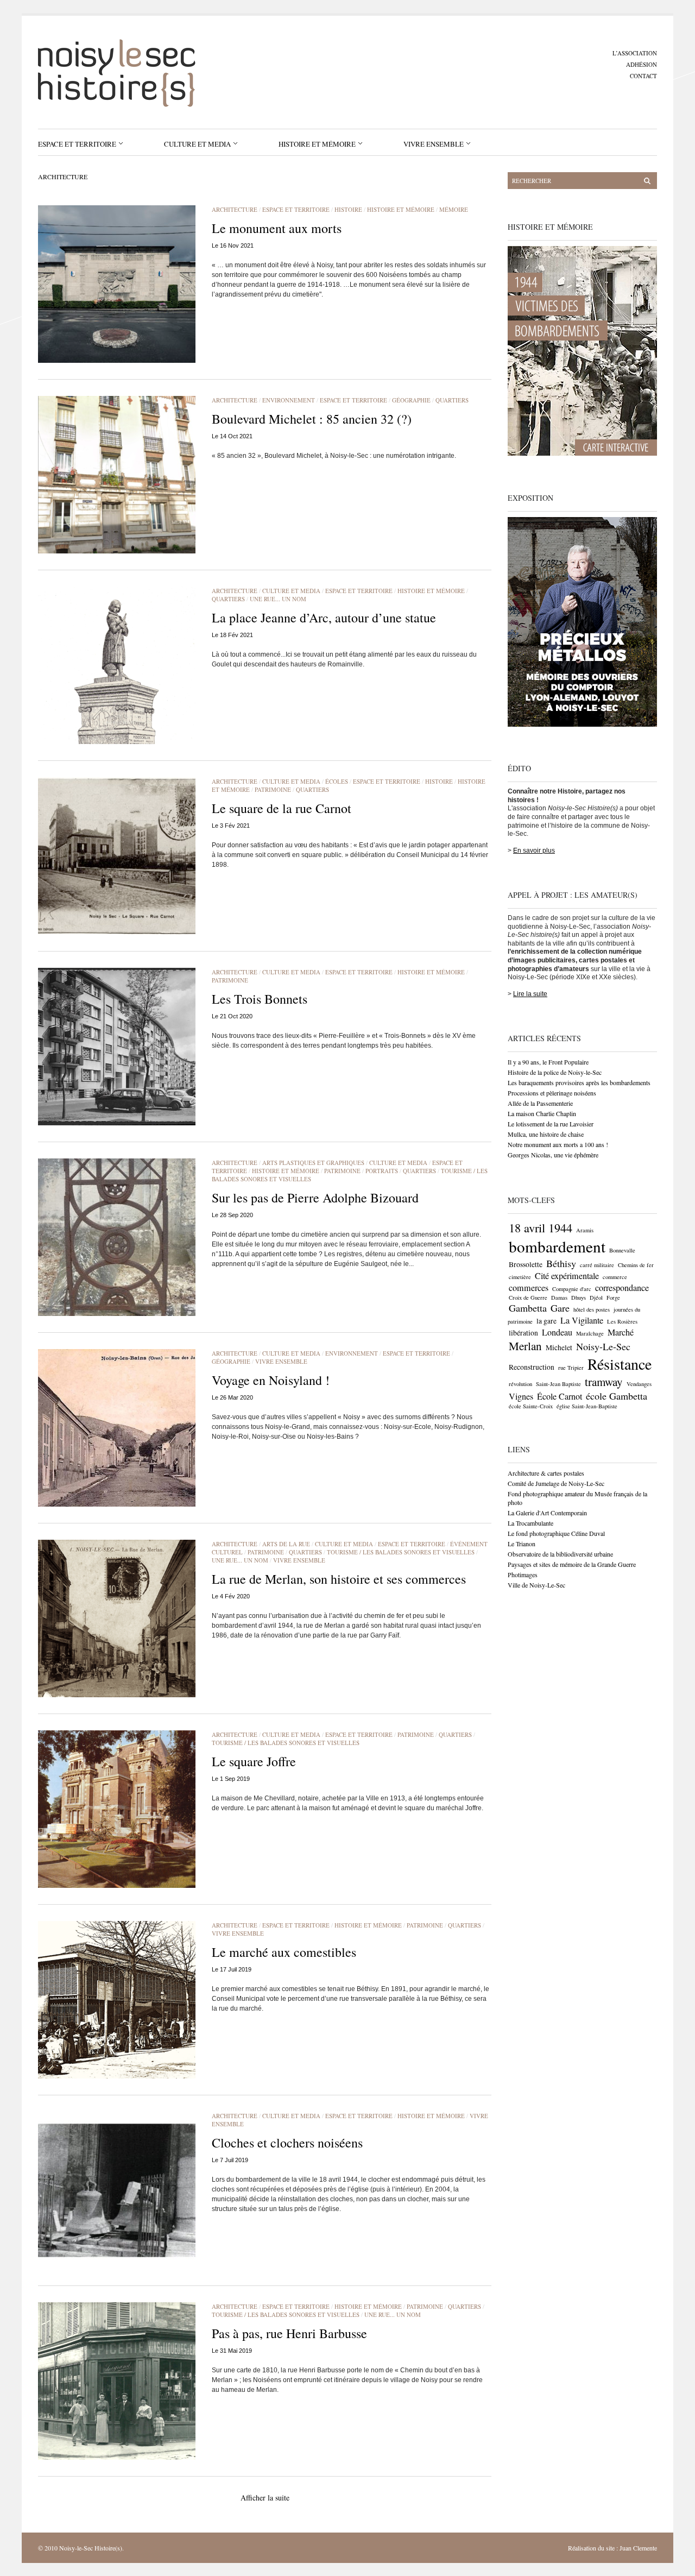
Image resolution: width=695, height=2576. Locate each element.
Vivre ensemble (434, 144)
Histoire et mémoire (317, 144)
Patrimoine (273, 789)
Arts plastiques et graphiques (313, 1163)
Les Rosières (622, 1321)
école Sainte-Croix (531, 1406)
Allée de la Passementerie (540, 1103)
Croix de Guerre (528, 1298)
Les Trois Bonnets (260, 999)
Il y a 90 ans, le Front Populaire (548, 1062)
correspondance (622, 1288)
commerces (529, 1288)
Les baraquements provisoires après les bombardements (579, 1082)
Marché (621, 1332)
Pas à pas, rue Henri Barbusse (289, 2333)
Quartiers (452, 400)
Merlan (525, 1346)
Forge (613, 1298)
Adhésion (642, 64)
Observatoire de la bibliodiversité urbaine (560, 1554)
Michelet (559, 1347)
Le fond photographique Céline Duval (556, 1533)
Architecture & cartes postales (546, 1473)
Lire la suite (530, 994)
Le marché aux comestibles (284, 1952)
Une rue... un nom (278, 599)
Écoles (337, 781)
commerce (615, 1277)
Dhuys (579, 1298)
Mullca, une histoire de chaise (546, 1134)
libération (523, 1333)
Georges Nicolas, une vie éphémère (553, 1155)
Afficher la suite (265, 2498)
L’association (635, 53)
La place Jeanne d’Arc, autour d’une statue (324, 618)
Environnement (289, 400)
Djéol (596, 1298)
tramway (604, 1382)
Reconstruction (532, 1367)
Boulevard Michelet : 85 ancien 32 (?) (312, 419)
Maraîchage (590, 1333)
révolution (520, 1384)
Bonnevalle (622, 1250)
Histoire (348, 209)
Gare (560, 1308)
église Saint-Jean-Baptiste (587, 1406)
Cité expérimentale (567, 1276)
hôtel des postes (592, 1309)
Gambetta (528, 1308)
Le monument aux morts (277, 228)
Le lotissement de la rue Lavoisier (551, 1124)
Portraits (382, 1171)
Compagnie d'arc (572, 1289)
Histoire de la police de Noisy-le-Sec (555, 1072)
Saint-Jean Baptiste (558, 1384)
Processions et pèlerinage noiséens (552, 1093)
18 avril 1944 (541, 1227)
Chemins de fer (636, 1265)
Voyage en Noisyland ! (271, 1380)
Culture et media (197, 144)
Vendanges (639, 1384)
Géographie (411, 400)
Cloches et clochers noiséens (287, 2143)
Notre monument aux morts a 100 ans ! (558, 1144)
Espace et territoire (77, 144)
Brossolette (526, 1264)
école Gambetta (617, 1396)
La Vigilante (582, 1320)
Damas (559, 1298)
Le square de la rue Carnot (282, 808)
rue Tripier (571, 1368)
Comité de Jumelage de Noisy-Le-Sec (556, 1483)
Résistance (620, 1364)
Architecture (235, 209)
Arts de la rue (286, 1544)
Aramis (585, 1230)
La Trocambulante (530, 1523)
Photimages (523, 1574)
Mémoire (454, 209)
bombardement (557, 1246)
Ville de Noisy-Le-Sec (536, 1585)
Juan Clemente (638, 2548)
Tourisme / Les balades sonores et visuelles (401, 1552)
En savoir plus (534, 851)
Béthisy (561, 1263)
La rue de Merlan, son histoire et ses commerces (339, 1579)
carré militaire (597, 1265)
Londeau (557, 1332)
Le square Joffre (254, 1761)
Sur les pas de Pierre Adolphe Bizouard (315, 1198)
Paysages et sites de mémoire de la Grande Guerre (572, 1564)
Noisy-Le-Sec (603, 1346)
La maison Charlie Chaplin (542, 1113)
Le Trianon (522, 1544)
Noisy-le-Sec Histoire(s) (91, 2548)
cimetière (520, 1277)
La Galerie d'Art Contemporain (547, 1513)
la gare (546, 1321)
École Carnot (560, 1396)
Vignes (521, 1396)
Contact (643, 76)
